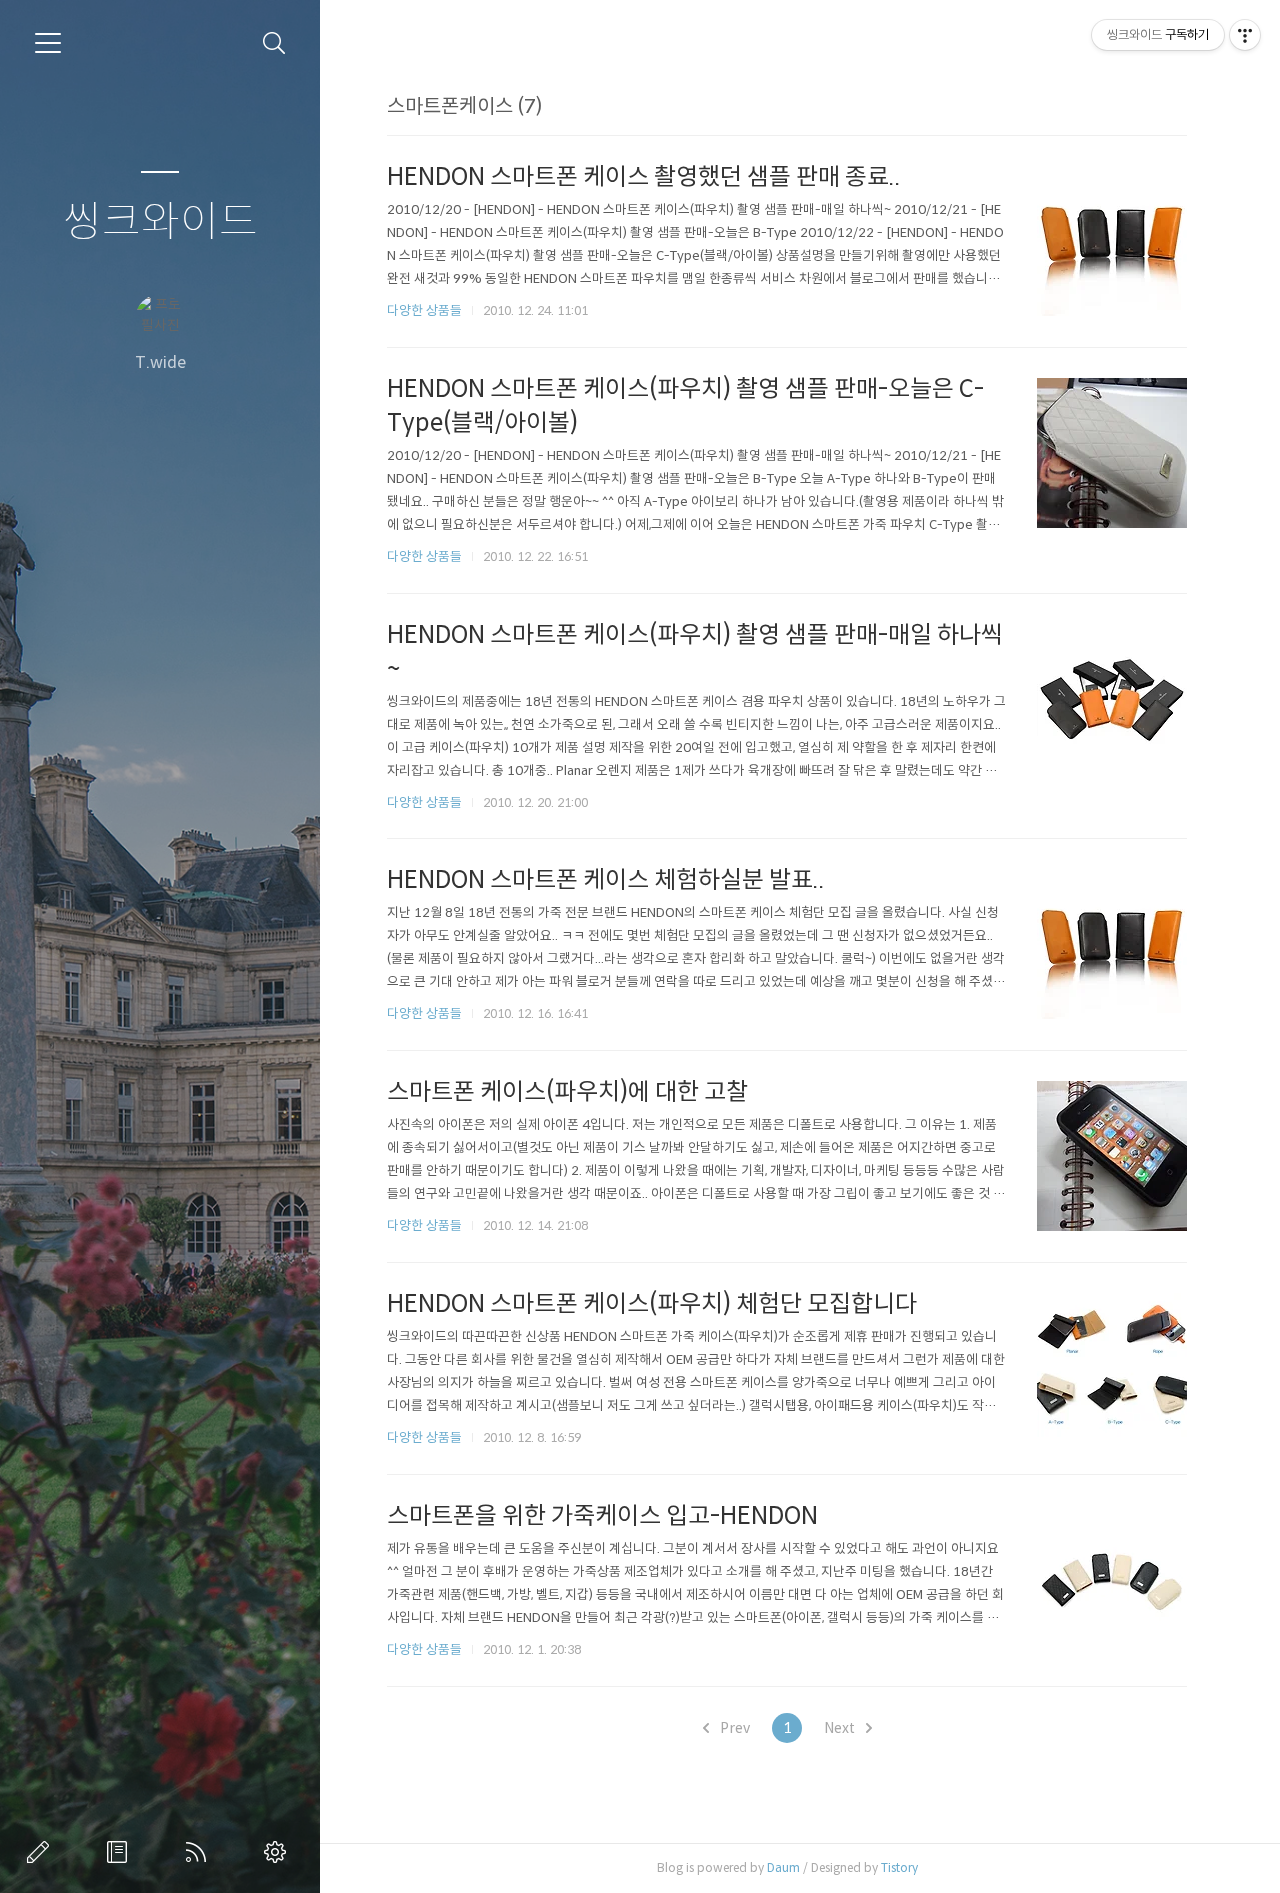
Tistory (899, 1867)
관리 (279, 1852)
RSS (200, 1852)
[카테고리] (48, 43)
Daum (783, 1867)
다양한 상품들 (424, 310)
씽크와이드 (160, 222)
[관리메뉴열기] (1245, 35)
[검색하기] (274, 43)
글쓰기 (42, 1852)
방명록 (121, 1852)
